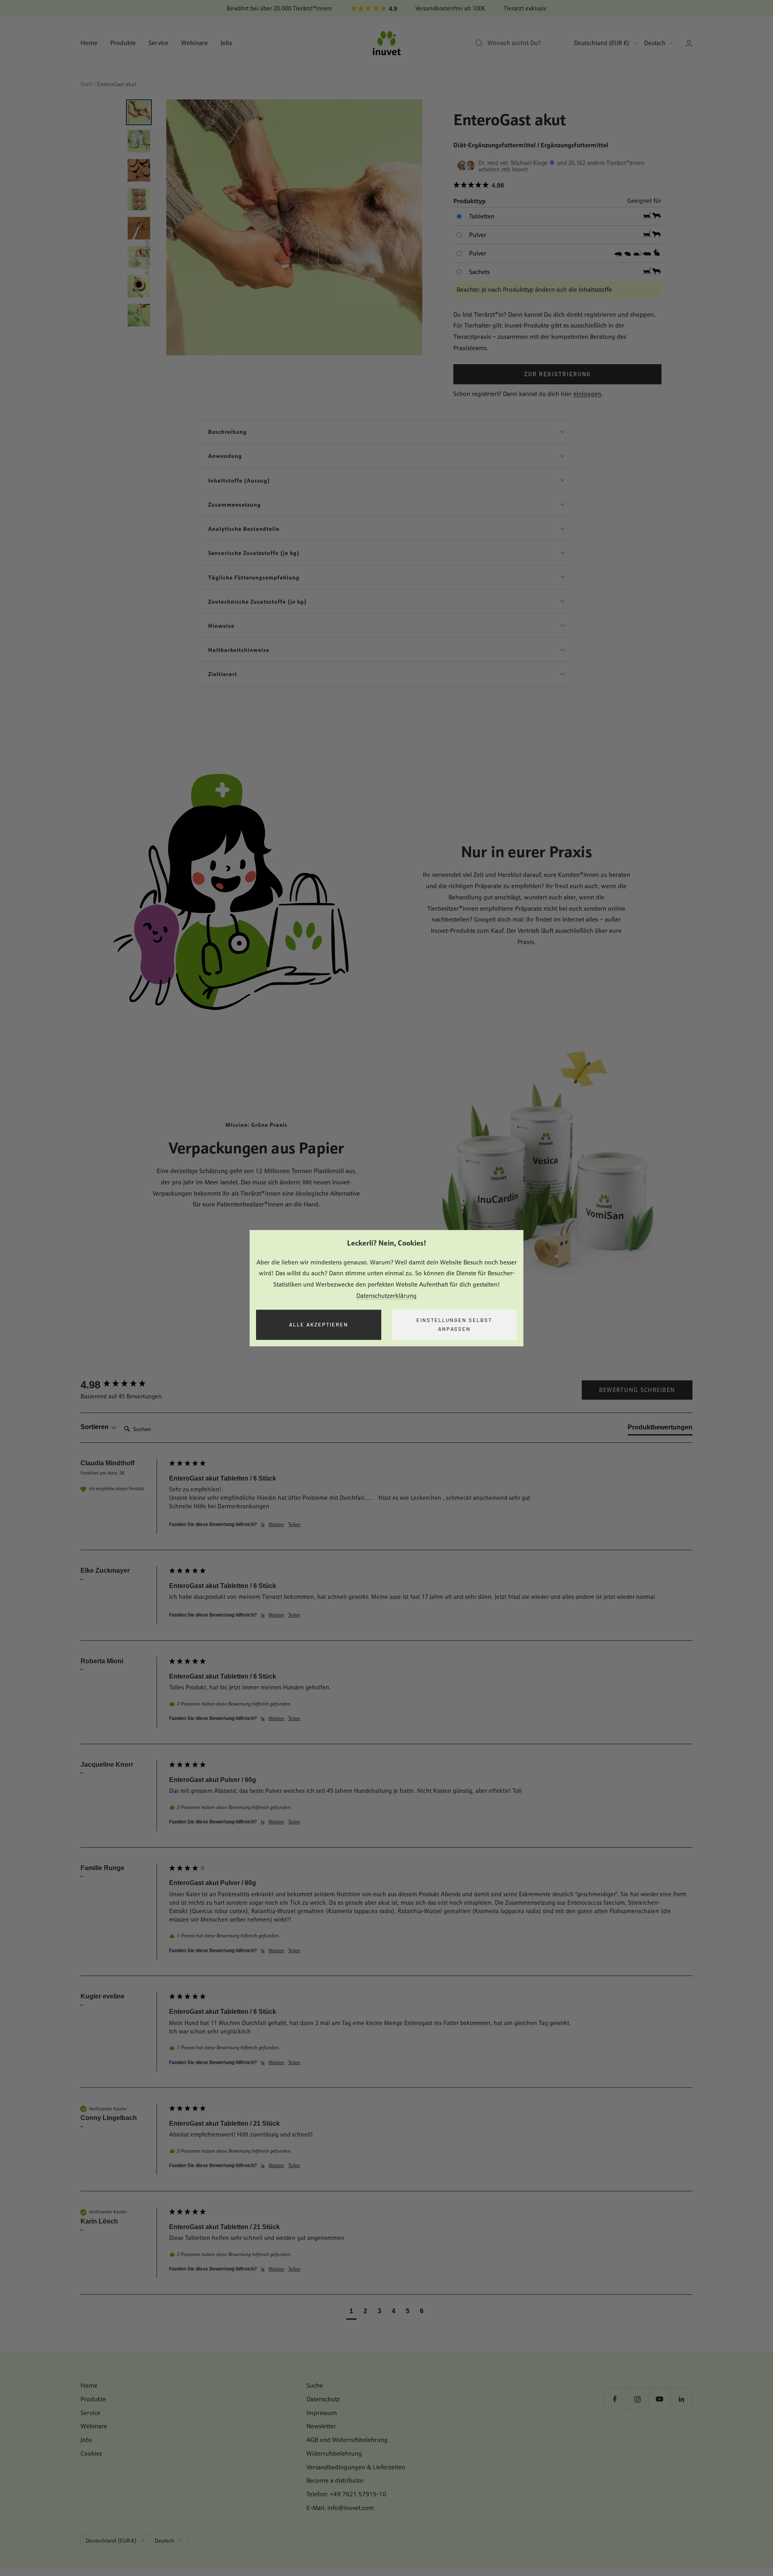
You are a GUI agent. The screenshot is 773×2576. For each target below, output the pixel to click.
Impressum (322, 2413)
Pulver (478, 235)
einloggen (587, 394)
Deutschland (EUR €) (602, 43)
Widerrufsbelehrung (334, 2453)
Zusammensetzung (235, 504)
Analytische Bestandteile (244, 529)
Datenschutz (323, 2399)
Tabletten (482, 216)
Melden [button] (276, 1524)
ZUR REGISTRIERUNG (558, 374)
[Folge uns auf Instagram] (637, 2399)
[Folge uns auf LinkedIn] (681, 2399)
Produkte (123, 43)
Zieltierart (223, 674)
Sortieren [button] (95, 1427)
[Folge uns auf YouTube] (659, 2399)
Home (89, 43)
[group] (123, 1385)
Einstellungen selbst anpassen (454, 1325)
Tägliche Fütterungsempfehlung (254, 577)
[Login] (689, 43)
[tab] (660, 1429)
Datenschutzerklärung (386, 1296)
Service (158, 43)
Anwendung (225, 456)
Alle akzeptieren (319, 1324)
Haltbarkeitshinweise (239, 650)
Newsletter (321, 2426)
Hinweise (221, 626)
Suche (315, 2385)
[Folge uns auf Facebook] (615, 2399)
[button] (557, 186)
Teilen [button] (294, 1524)
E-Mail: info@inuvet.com (340, 2508)
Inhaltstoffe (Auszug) (239, 480)
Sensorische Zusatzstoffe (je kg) (254, 553)
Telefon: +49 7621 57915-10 (346, 2494)
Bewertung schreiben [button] (637, 1390)
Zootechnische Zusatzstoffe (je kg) (257, 601)
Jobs (226, 43)
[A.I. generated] (294, 227)
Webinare (194, 43)
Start (86, 84)
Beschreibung (227, 432)
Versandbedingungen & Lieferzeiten (356, 2467)
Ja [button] (263, 1524)
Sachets (479, 272)
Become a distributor (335, 2480)
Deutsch (655, 43)
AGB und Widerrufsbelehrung (347, 2440)
